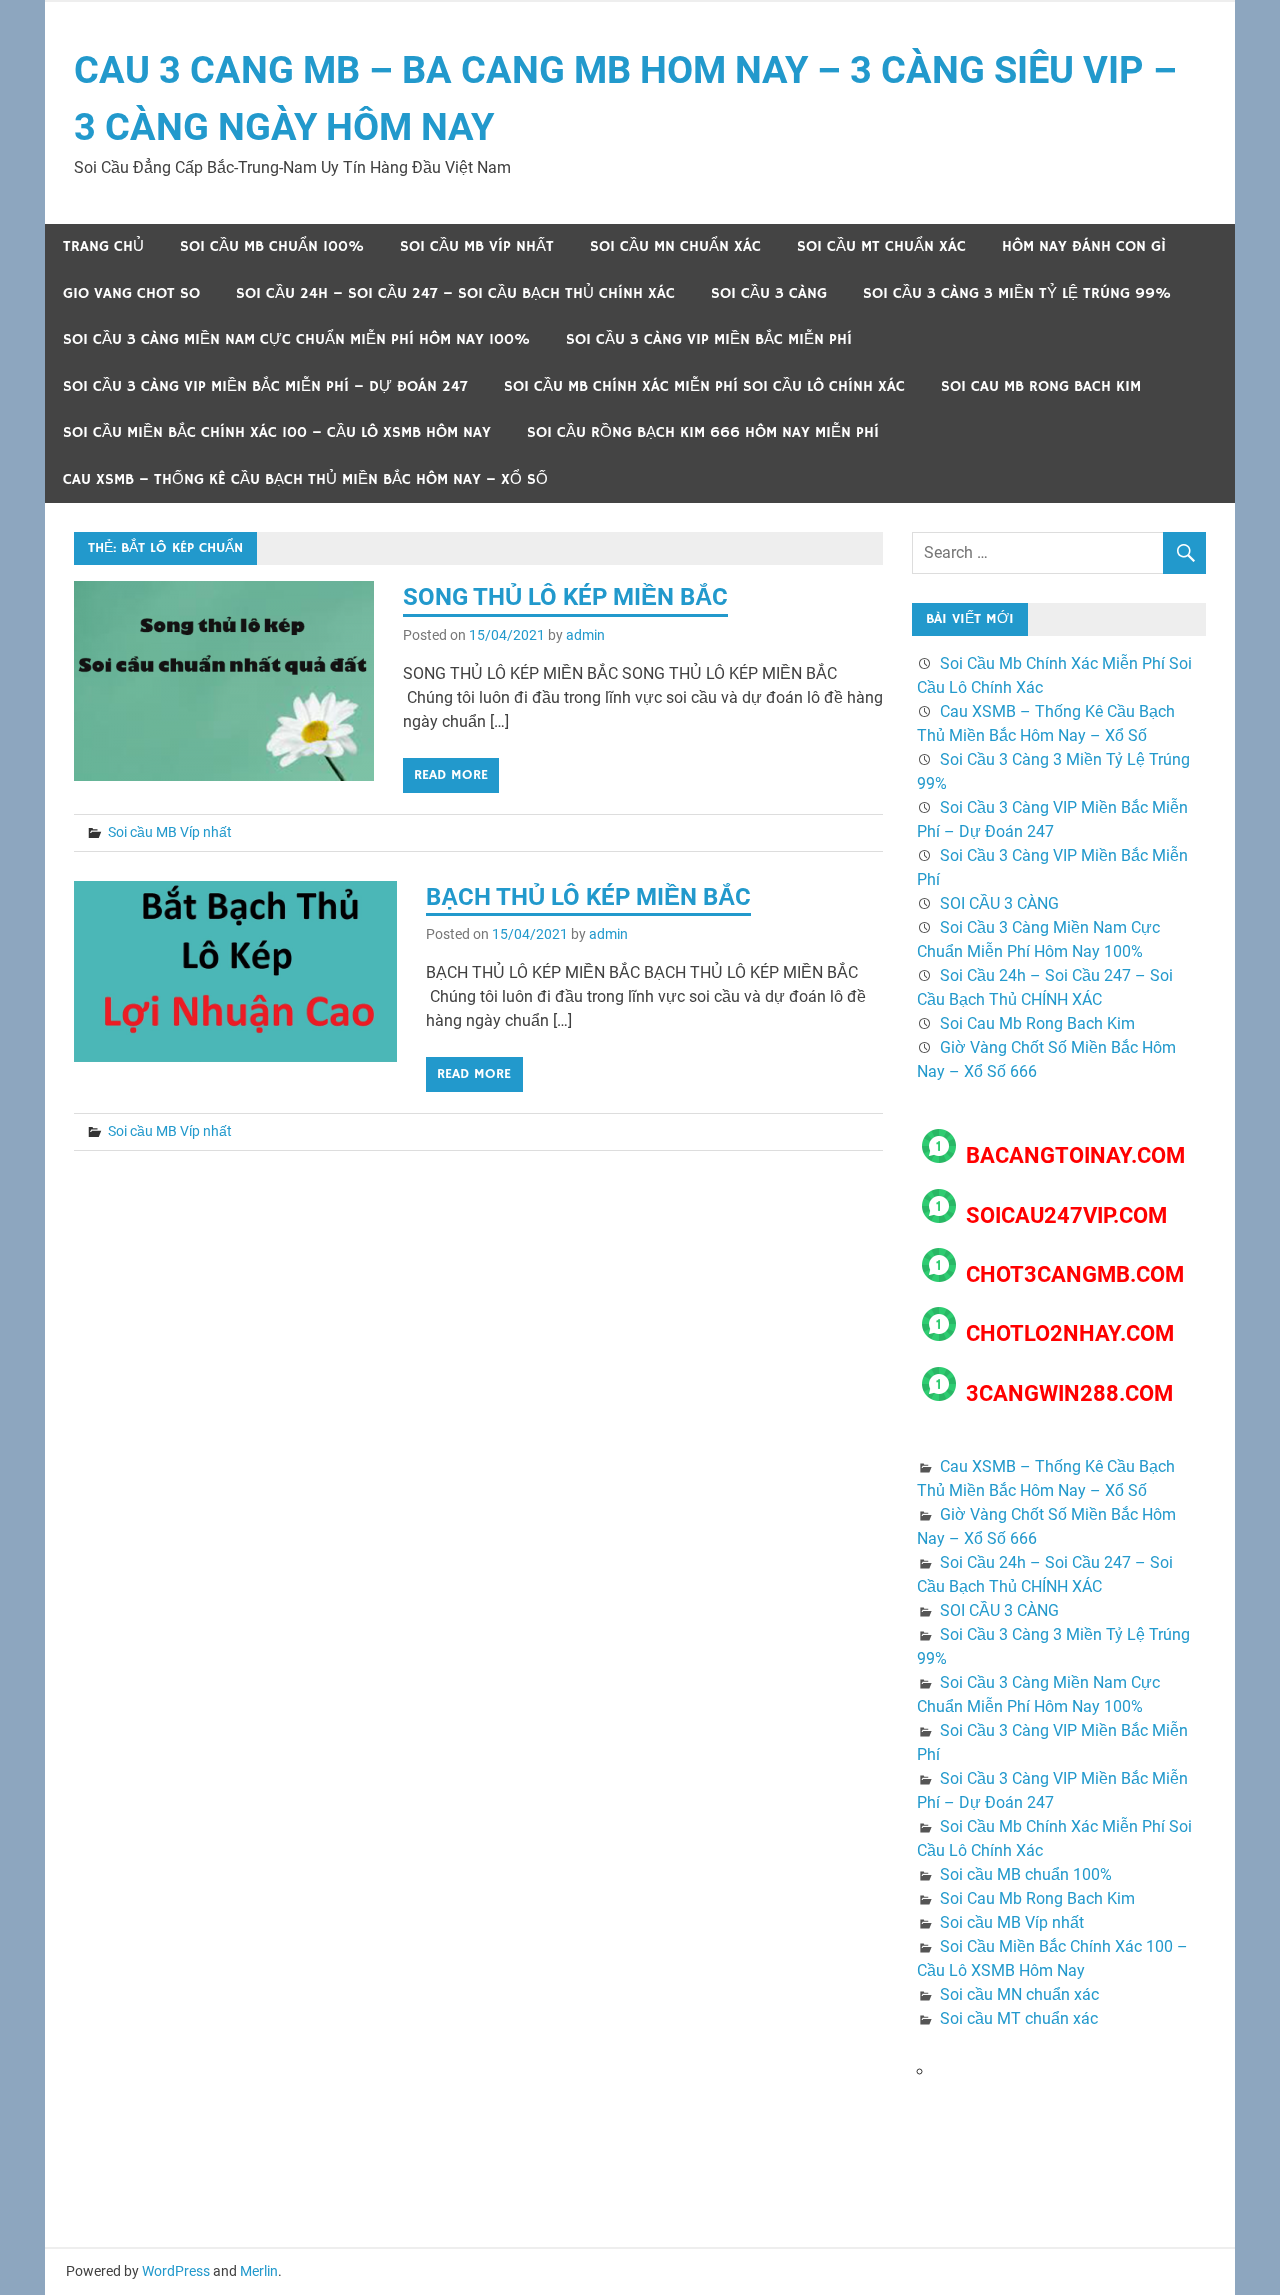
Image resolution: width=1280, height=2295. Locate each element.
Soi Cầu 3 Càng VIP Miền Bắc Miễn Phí (709, 339)
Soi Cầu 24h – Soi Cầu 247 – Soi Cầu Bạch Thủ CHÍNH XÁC (455, 293)
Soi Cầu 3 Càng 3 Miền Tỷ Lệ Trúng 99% (1017, 293)
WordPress (176, 2271)
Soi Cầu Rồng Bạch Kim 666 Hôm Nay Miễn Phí (703, 432)
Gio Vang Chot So (131, 293)
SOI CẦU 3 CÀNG (769, 293)
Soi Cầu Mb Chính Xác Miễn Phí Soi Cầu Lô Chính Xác (704, 386)
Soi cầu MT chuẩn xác (881, 246)
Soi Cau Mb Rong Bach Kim (1041, 386)
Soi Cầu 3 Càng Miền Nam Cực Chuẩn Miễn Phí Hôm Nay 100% (296, 339)
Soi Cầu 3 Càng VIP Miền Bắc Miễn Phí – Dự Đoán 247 (265, 386)
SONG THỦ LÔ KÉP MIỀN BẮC (565, 597)
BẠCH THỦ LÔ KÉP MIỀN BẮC (588, 897)
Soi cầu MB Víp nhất (477, 246)
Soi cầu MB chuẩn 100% (272, 246)
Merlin (259, 2271)
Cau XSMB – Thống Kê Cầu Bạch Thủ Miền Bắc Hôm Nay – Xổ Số (305, 479)
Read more (451, 775)
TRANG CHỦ (103, 246)
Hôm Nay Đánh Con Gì (1084, 246)
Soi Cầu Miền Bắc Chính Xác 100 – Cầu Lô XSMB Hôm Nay (277, 432)
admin (585, 635)
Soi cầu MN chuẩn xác (675, 246)
